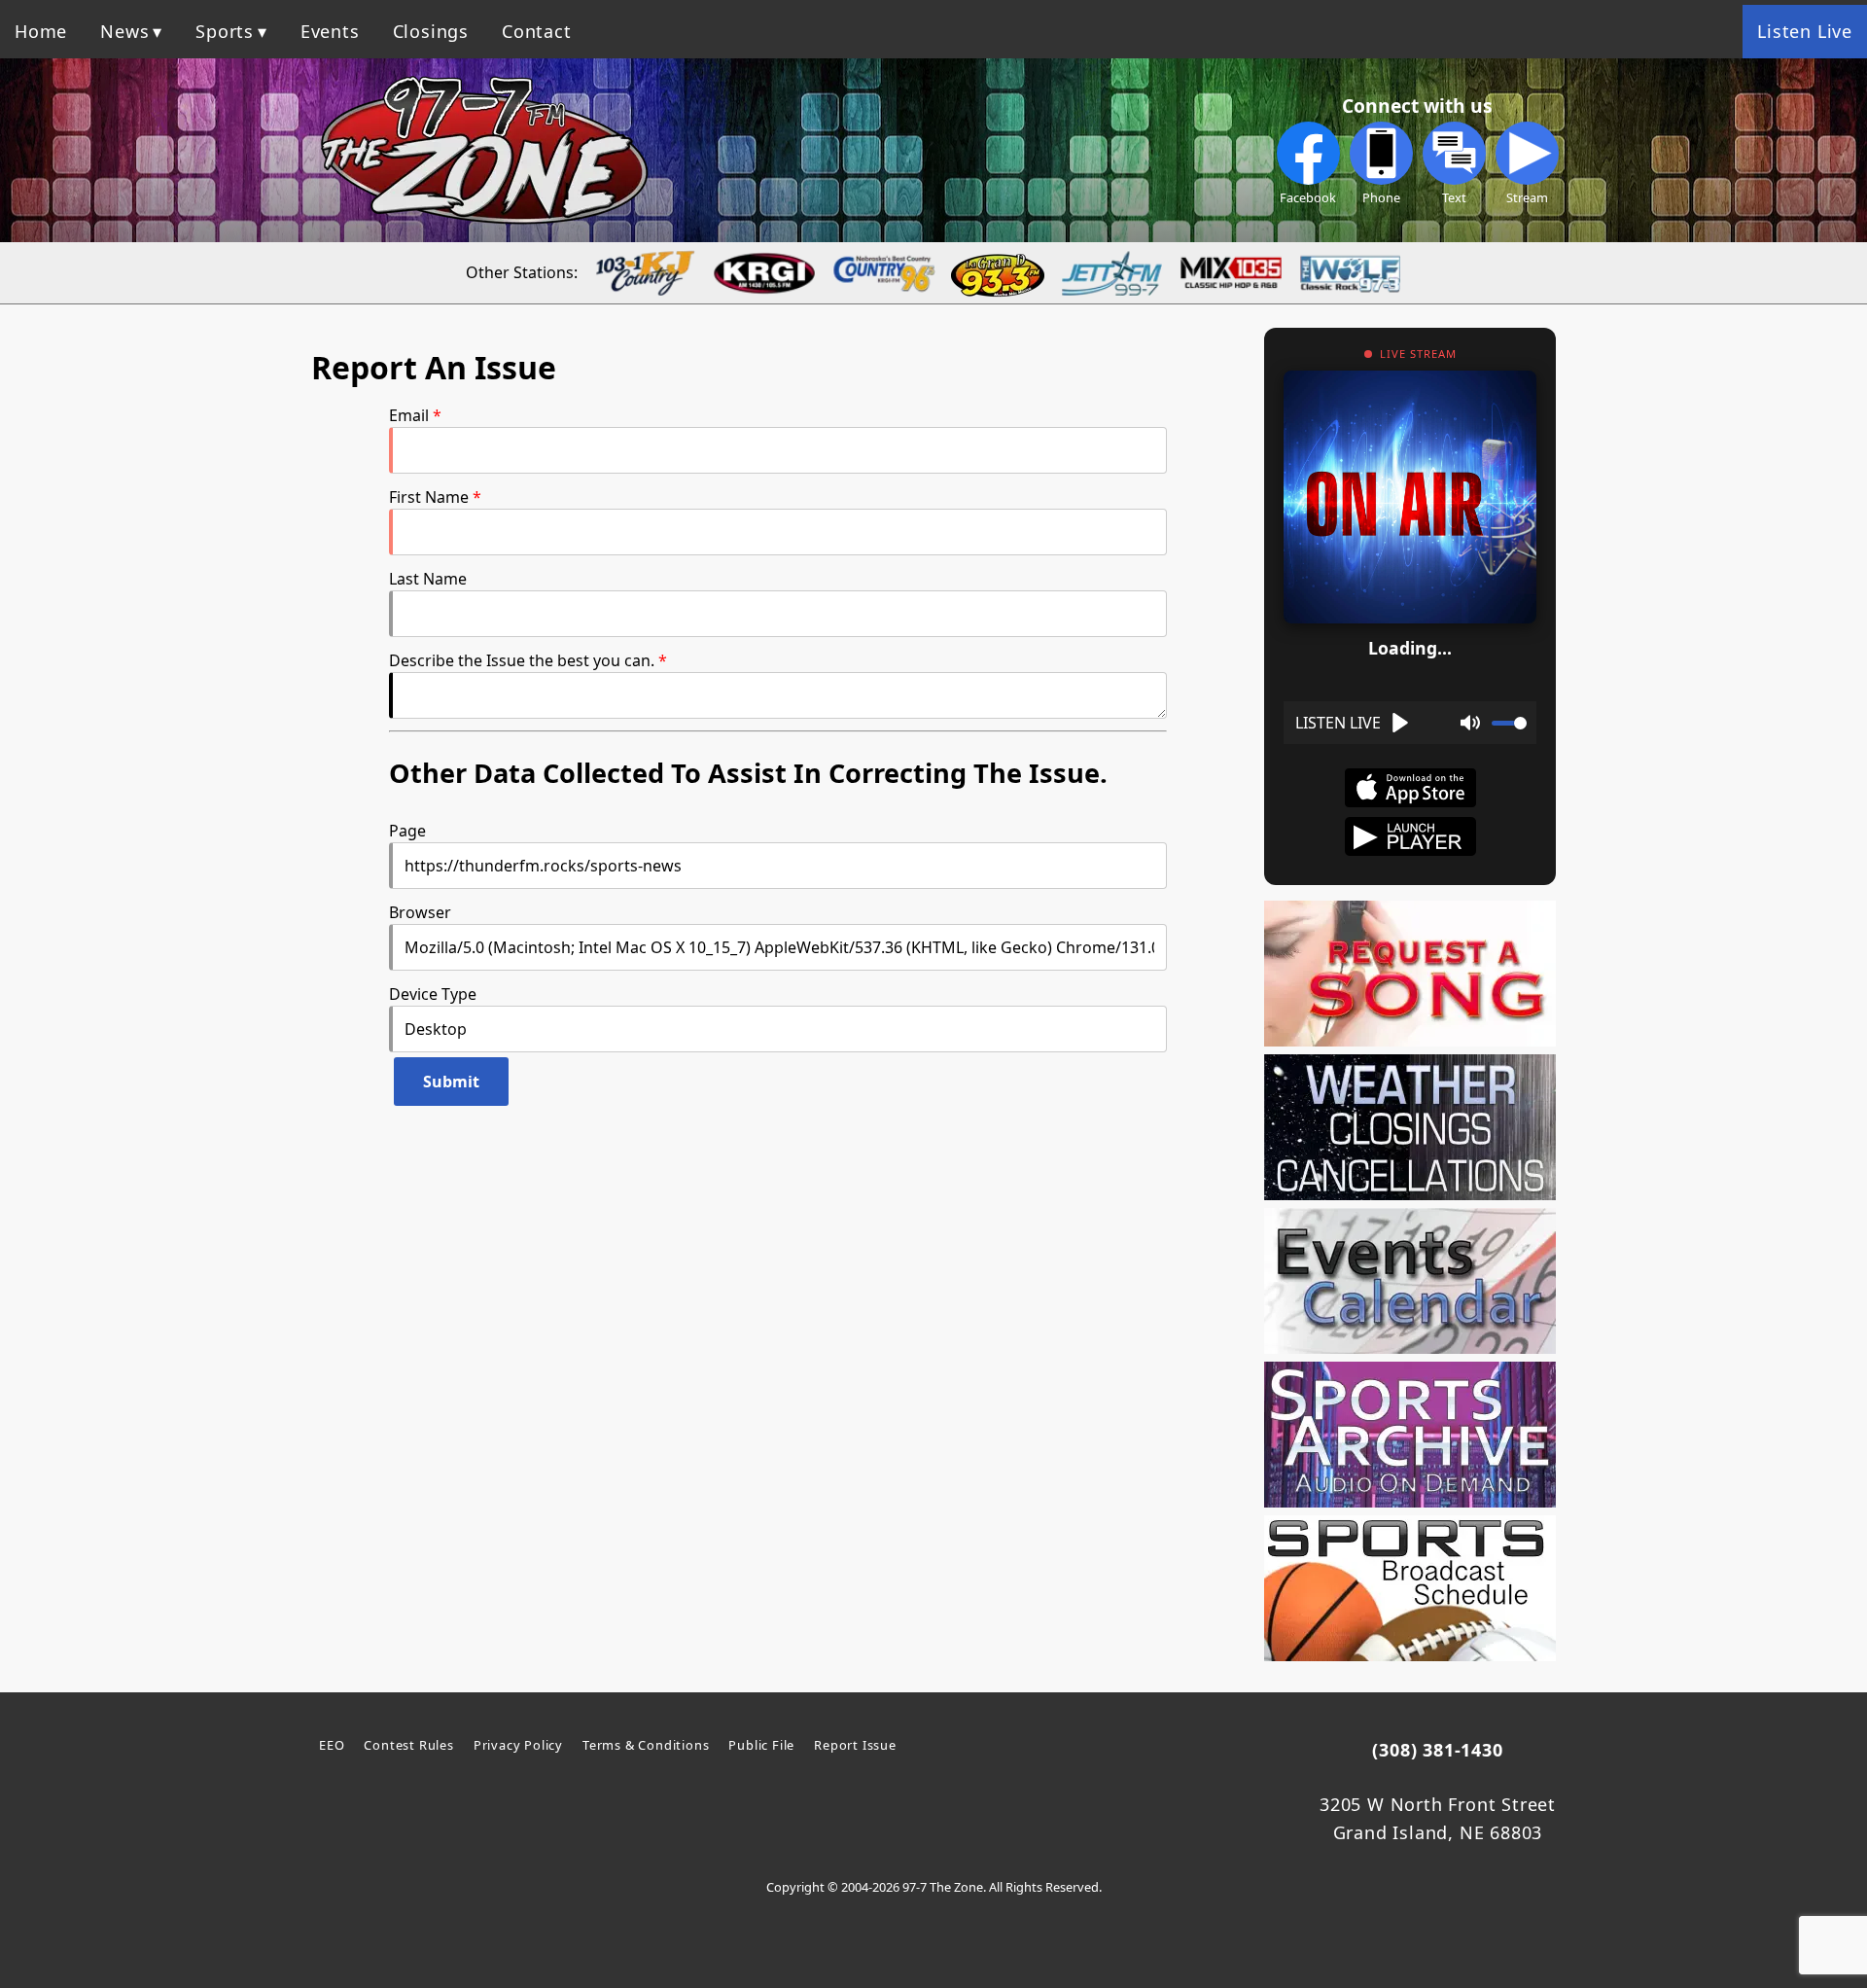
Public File (761, 1745)
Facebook (1308, 197)
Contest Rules (408, 1745)
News (124, 31)
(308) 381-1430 (1437, 1750)
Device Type (433, 994)
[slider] (1509, 723)
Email (409, 415)
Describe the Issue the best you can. (522, 660)
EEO (332, 1745)
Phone (1381, 197)
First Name (429, 497)
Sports (225, 31)
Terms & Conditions (646, 1745)
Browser (420, 912)
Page (407, 831)
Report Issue (855, 1745)
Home (41, 31)
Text (1454, 197)
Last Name (428, 579)
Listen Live (1805, 31)
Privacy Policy (518, 1745)
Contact (537, 31)
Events (330, 31)
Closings (431, 31)
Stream (1527, 197)
